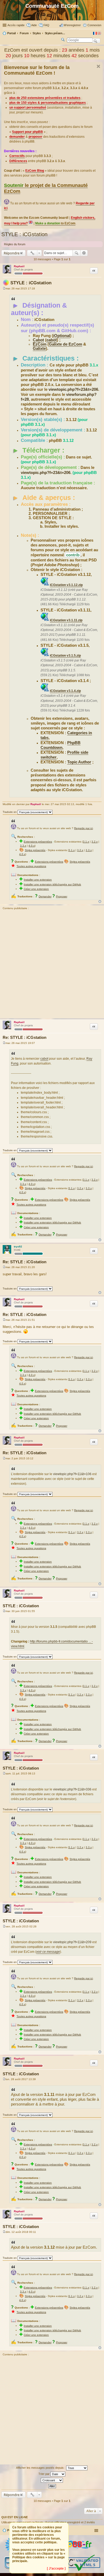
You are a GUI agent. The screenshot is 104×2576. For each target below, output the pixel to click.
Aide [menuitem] (34, 25)
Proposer (62, 896)
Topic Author (79, 762)
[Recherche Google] (96, 41)
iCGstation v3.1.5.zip (65, 656)
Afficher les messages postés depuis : (41, 2467)
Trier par (44, 2474)
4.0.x (32, 846)
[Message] (4, 288)
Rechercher (77, 253)
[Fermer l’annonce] (98, 66)
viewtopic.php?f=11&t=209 (72, 1942)
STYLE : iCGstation (24, 234)
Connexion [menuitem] (94, 25)
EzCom (40, 344)
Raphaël (19, 266)
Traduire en (10, 812)
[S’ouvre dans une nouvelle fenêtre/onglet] (72, 2553)
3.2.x (95, 842)
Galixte (39, 349)
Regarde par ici (83, 828)
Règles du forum (15, 244)
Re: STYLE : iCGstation (25, 1037)
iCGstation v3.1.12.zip (66, 585)
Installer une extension (38, 880)
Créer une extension (36, 889)
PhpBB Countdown (61, 745)
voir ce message (48, 1952)
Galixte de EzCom (65, 344)
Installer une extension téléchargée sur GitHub (52, 884)
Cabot (38, 340)
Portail (11, 33)
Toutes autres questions (31, 866)
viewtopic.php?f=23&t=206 (73, 389)
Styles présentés (35, 850)
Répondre (12, 253)
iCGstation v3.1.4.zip (65, 691)
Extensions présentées (38, 842)
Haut (100, 902)
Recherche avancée (84, 253)
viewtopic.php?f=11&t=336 (72, 1789)
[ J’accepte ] (56, 2569)
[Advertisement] (52, 965)
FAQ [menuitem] (46, 25)
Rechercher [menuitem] (63, 40)
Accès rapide (16, 25)
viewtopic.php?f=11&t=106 (72, 1474)
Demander (45, 896)
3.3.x (23, 846)
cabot (52, 340)
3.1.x (86, 842)
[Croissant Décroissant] (52, 2480)
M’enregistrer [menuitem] (72, 25)
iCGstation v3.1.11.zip (66, 620)
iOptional (62, 336)
